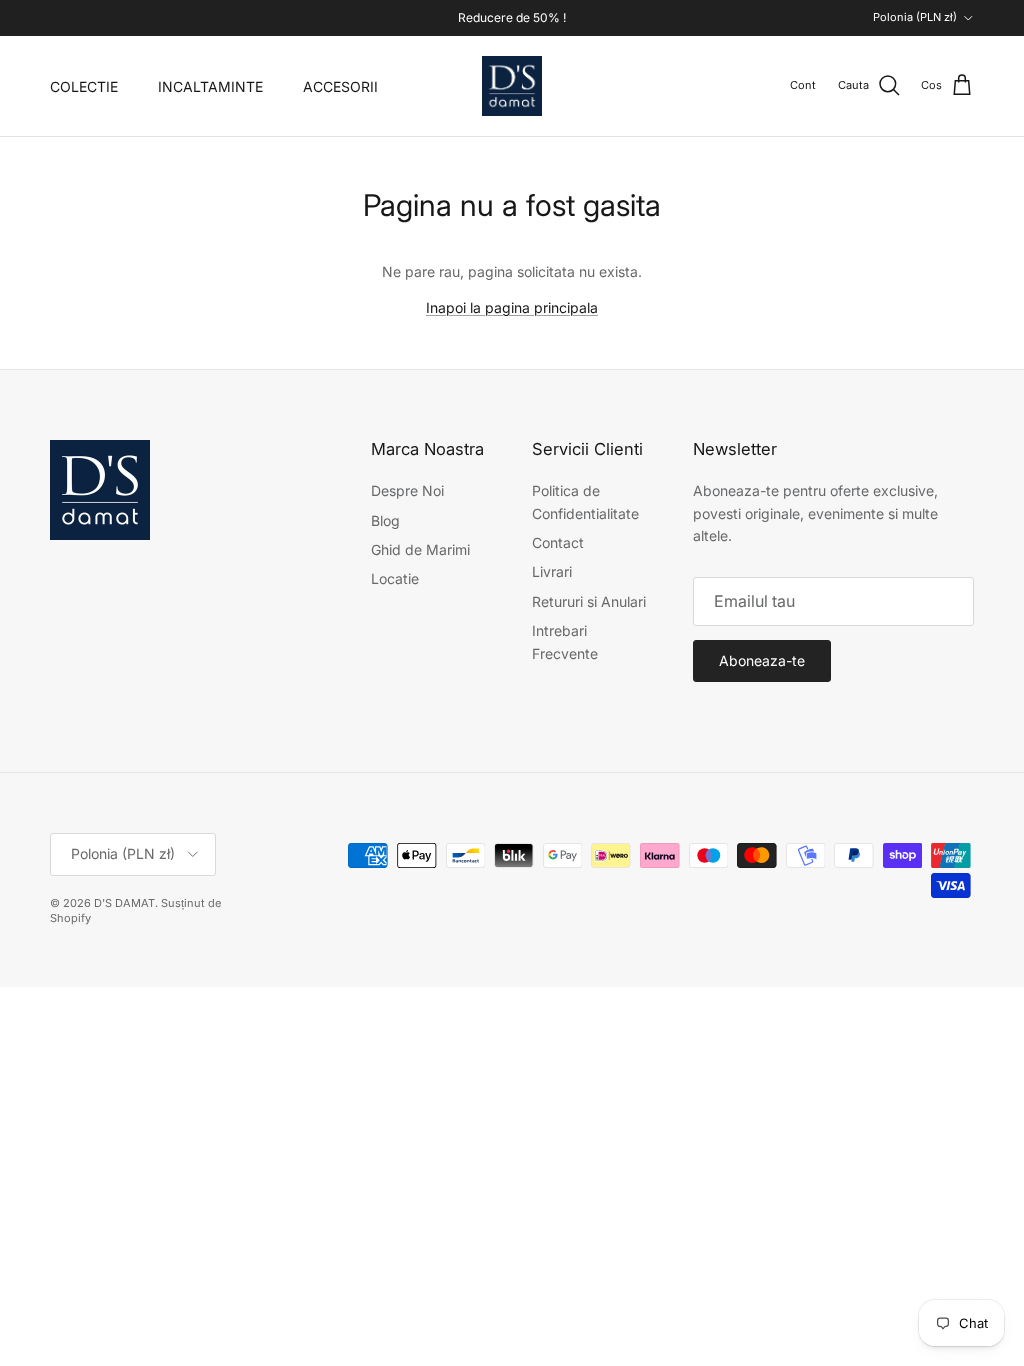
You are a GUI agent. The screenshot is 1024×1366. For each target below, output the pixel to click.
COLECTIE (84, 86)
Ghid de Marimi (420, 549)
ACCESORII (340, 86)
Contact (558, 542)
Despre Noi (407, 490)
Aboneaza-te (762, 660)
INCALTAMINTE (210, 86)
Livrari (552, 571)
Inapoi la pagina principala (512, 307)
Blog (385, 520)
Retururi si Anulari (589, 601)
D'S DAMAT (124, 903)
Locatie (395, 578)
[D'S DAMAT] (512, 86)
